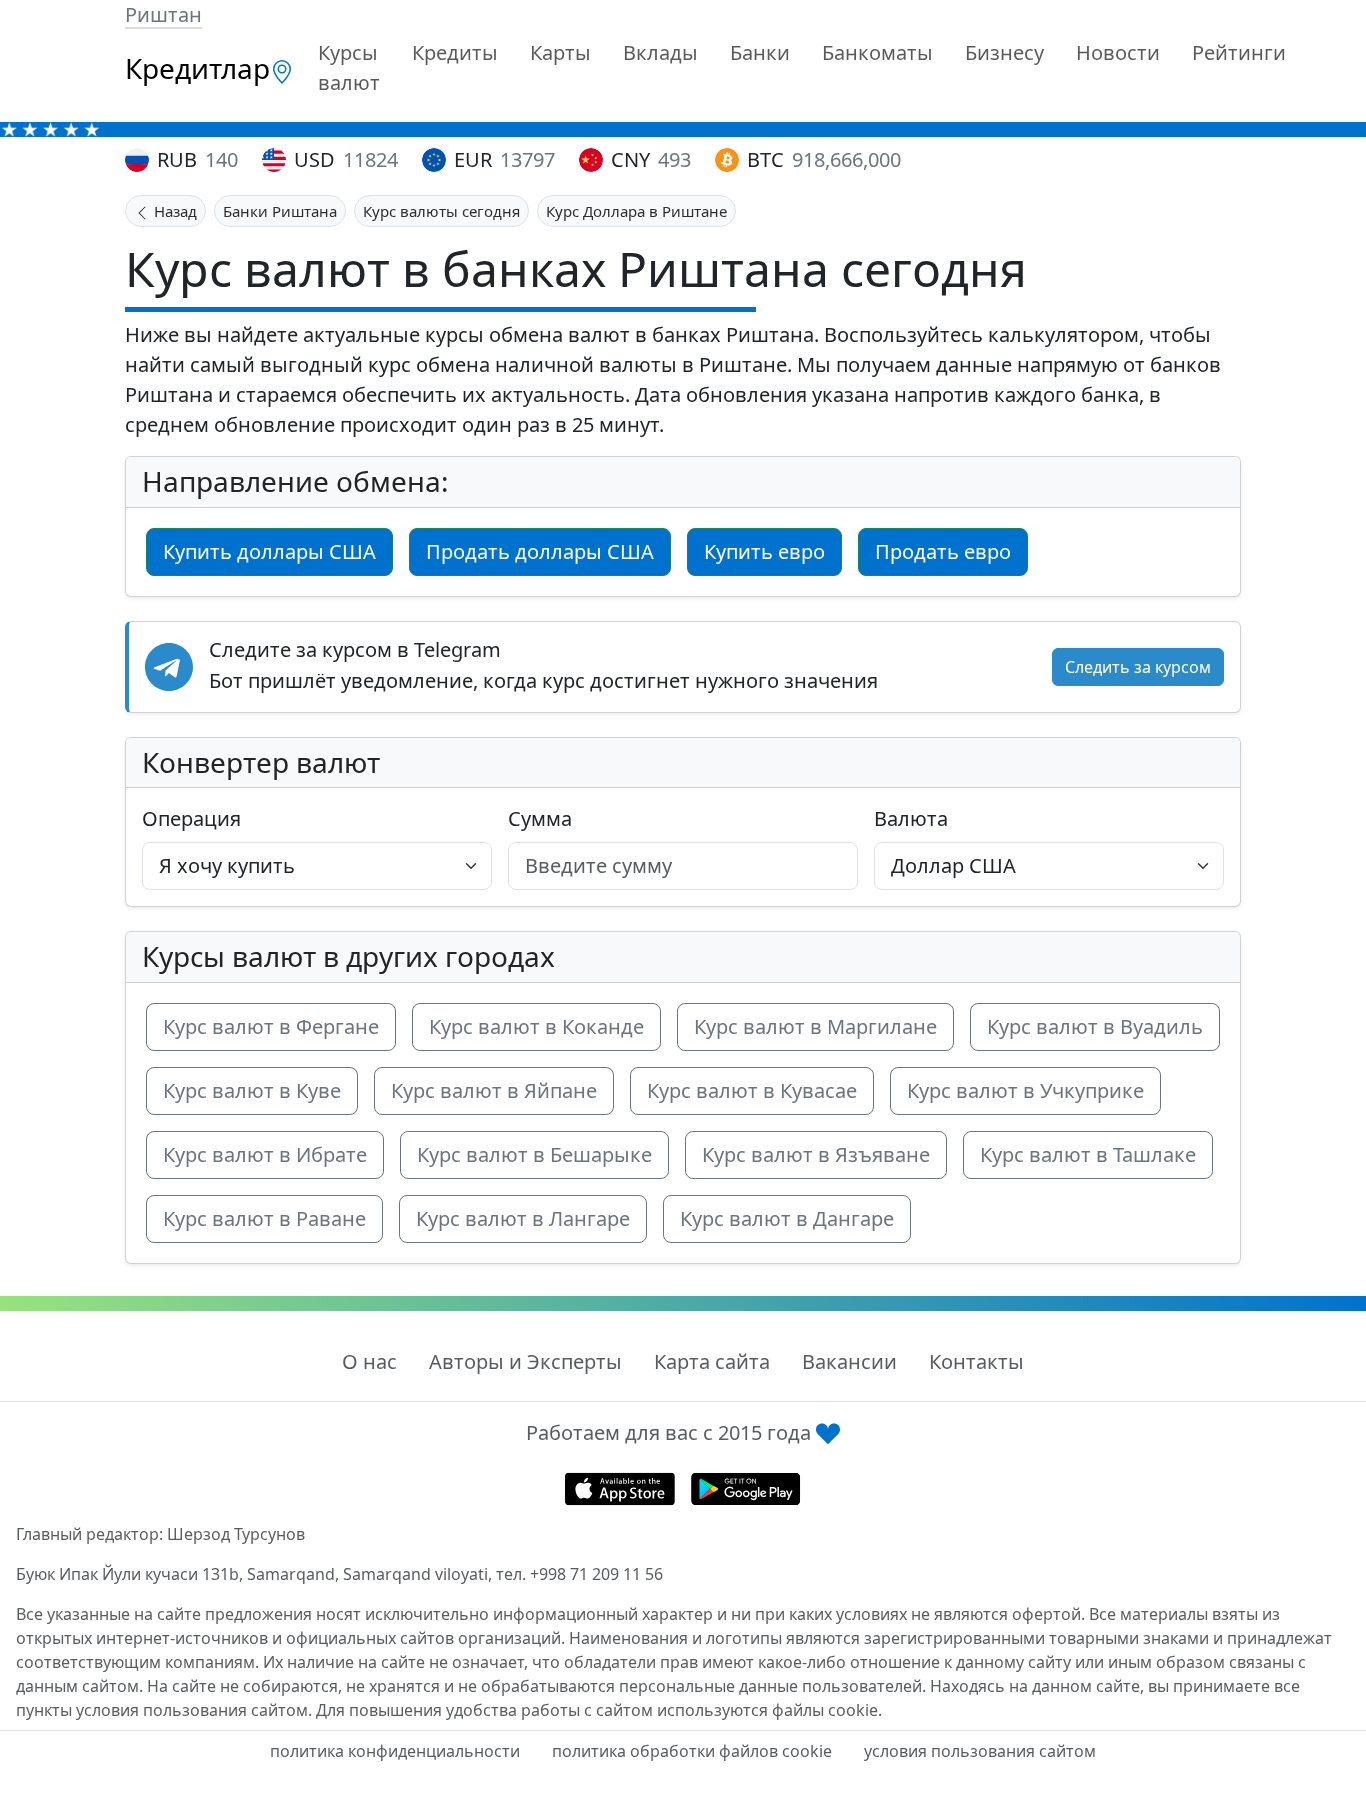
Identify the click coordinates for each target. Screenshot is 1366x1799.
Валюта (911, 818)
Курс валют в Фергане (271, 1026)
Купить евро (764, 551)
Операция (191, 818)
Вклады (660, 52)
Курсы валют (349, 67)
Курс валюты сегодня (441, 211)
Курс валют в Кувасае (752, 1090)
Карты (560, 52)
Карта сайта (712, 1361)
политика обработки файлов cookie (692, 1751)
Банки (760, 52)
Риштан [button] (163, 14)
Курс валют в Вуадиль (1095, 1026)
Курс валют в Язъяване (816, 1154)
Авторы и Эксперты (525, 1361)
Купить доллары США (269, 551)
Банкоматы (877, 52)
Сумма (540, 818)
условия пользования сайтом (980, 1751)
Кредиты (455, 52)
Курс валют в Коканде (536, 1026)
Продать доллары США (540, 551)
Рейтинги (1239, 52)
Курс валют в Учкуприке (1025, 1090)
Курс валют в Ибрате (265, 1154)
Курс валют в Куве (252, 1090)
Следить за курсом (1138, 667)
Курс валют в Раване (264, 1218)
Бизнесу (1004, 52)
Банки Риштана (280, 211)
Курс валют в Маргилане (815, 1026)
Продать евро (943, 551)
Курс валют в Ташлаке (1088, 1154)
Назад (173, 211)
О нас (369, 1361)
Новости (1118, 52)
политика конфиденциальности (395, 1751)
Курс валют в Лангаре (523, 1218)
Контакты (976, 1361)
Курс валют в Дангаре (787, 1218)
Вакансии (849, 1361)
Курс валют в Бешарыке (534, 1154)
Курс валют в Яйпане (494, 1090)
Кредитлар (197, 68)
